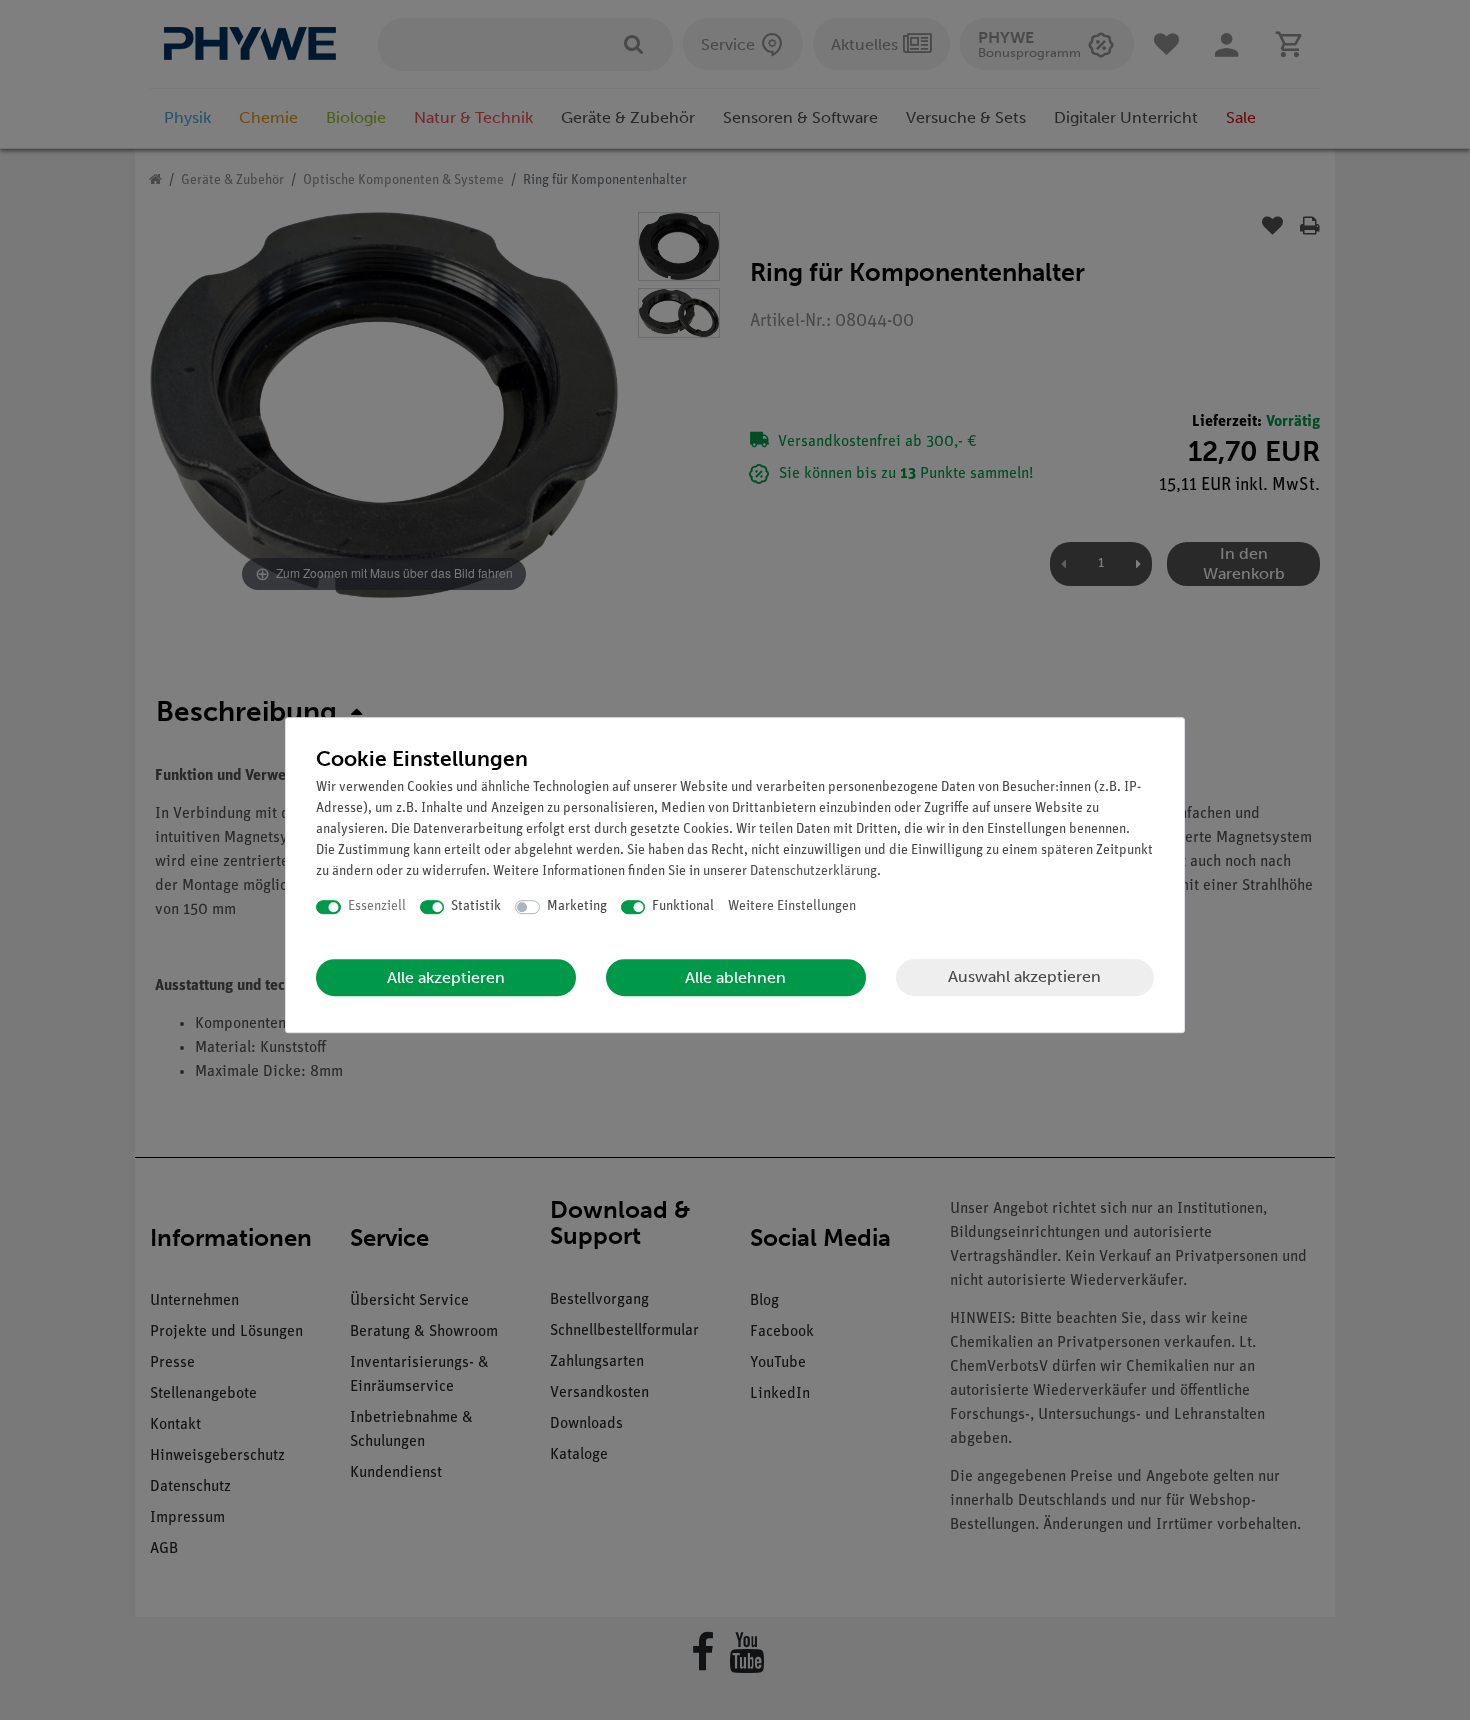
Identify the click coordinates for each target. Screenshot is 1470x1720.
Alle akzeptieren (446, 977)
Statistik (476, 906)
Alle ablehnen (735, 977)
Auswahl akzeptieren (1024, 976)
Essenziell (377, 906)
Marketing (577, 906)
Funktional (683, 906)
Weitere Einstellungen (792, 906)
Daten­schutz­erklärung (813, 871)
